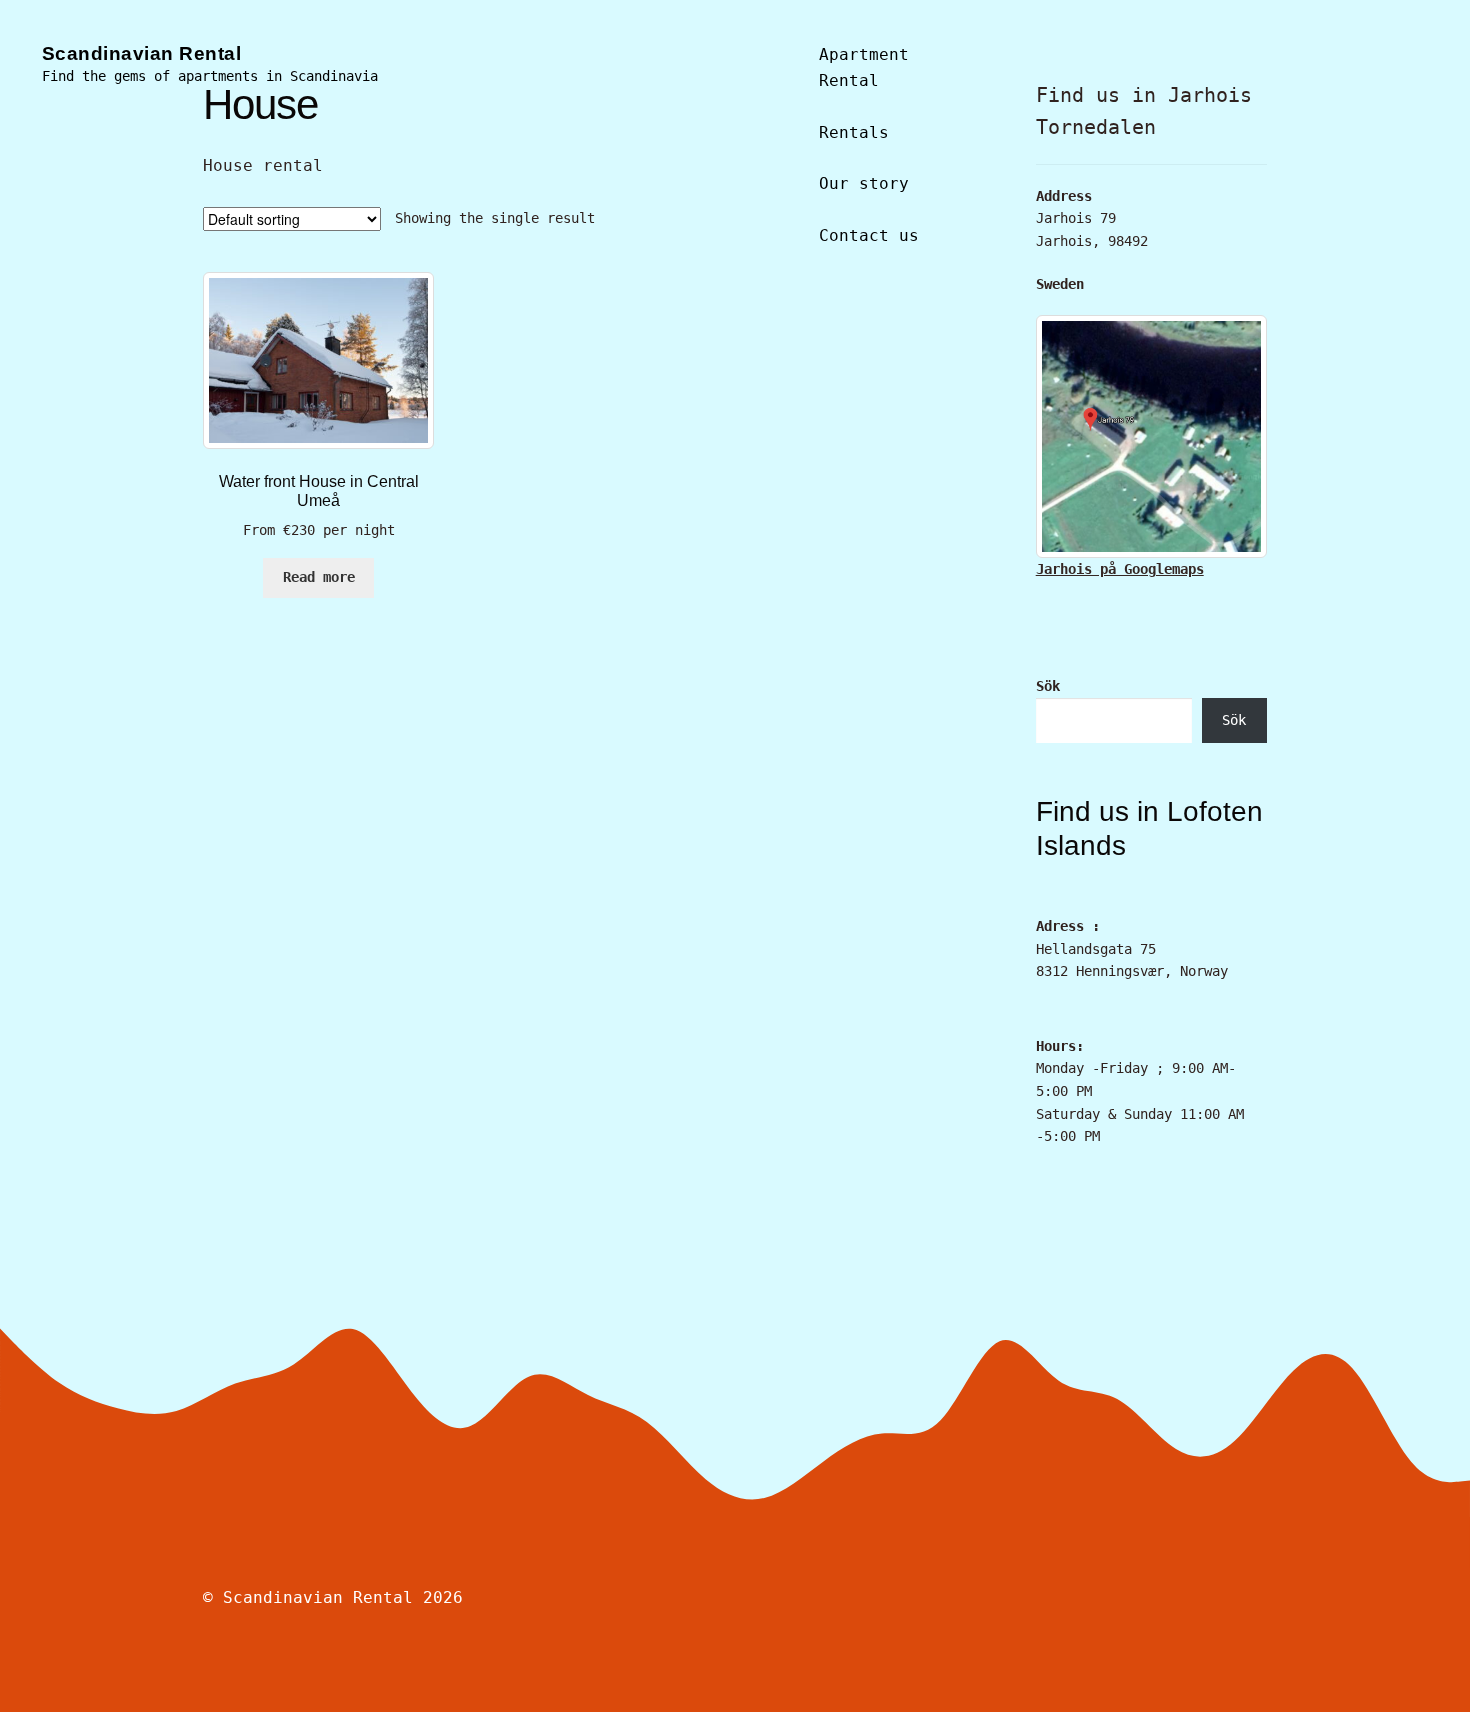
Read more (319, 577)
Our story (864, 183)
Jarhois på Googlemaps (1120, 569)
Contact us (869, 235)
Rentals (854, 132)
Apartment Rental (864, 67)
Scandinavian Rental (142, 53)
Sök (1048, 686)
